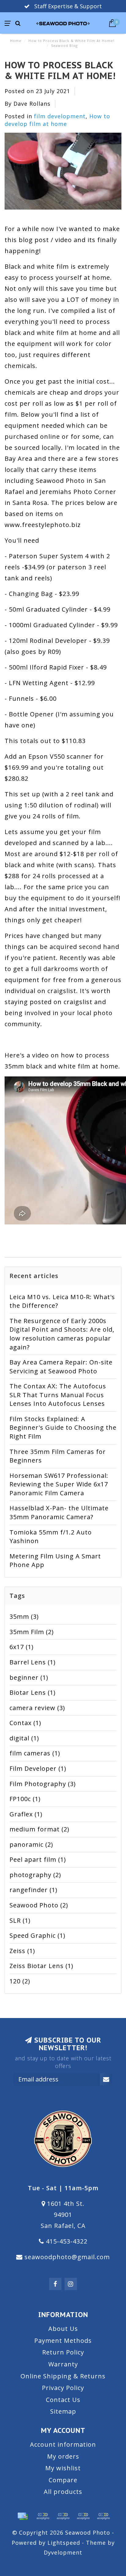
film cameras (35, 1753)
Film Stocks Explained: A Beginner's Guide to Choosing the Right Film (63, 1428)
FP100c (25, 1799)
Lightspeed (64, 2543)
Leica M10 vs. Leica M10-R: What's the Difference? (62, 1301)
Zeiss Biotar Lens (41, 1966)
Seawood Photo (39, 1905)
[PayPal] (63, 2516)
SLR (20, 1920)
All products (63, 2492)
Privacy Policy (63, 2388)
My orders (63, 2456)
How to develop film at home (57, 120)
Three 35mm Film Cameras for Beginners (58, 1456)
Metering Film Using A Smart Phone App (55, 1561)
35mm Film (32, 1632)
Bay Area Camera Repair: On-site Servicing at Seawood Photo (61, 1367)
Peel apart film (38, 1859)
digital (24, 1738)
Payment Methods (63, 2341)
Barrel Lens (33, 1662)
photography (35, 1875)
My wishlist (63, 2468)
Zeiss (22, 1951)
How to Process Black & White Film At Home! (60, 70)
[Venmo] (103, 2516)
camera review (37, 1708)
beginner (29, 1677)
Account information (63, 2444)
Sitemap (63, 2411)
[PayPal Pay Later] (83, 2516)
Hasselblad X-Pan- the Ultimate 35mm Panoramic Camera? (59, 1512)
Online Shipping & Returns (63, 2376)
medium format (39, 1829)
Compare (63, 2480)
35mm (24, 1616)
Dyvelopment (63, 2552)
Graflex (26, 1814)
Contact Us (63, 2400)
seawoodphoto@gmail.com (67, 2257)
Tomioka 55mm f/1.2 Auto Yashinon (51, 1537)
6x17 (22, 1647)
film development (60, 116)
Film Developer (38, 1768)
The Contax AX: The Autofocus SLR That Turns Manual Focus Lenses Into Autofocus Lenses (58, 1395)
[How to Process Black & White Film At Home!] (63, 173)
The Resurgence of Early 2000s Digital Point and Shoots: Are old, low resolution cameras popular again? (62, 1334)
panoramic (31, 1844)
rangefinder (33, 1890)
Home (16, 41)
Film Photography (43, 1784)
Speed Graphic (37, 1935)
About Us (63, 2329)
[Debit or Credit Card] (43, 2516)
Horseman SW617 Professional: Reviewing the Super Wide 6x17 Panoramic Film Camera (59, 1484)
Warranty (63, 2364)
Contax (25, 1723)
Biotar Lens (33, 1692)
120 (20, 1981)
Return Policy (63, 2352)
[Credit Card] (23, 2516)
